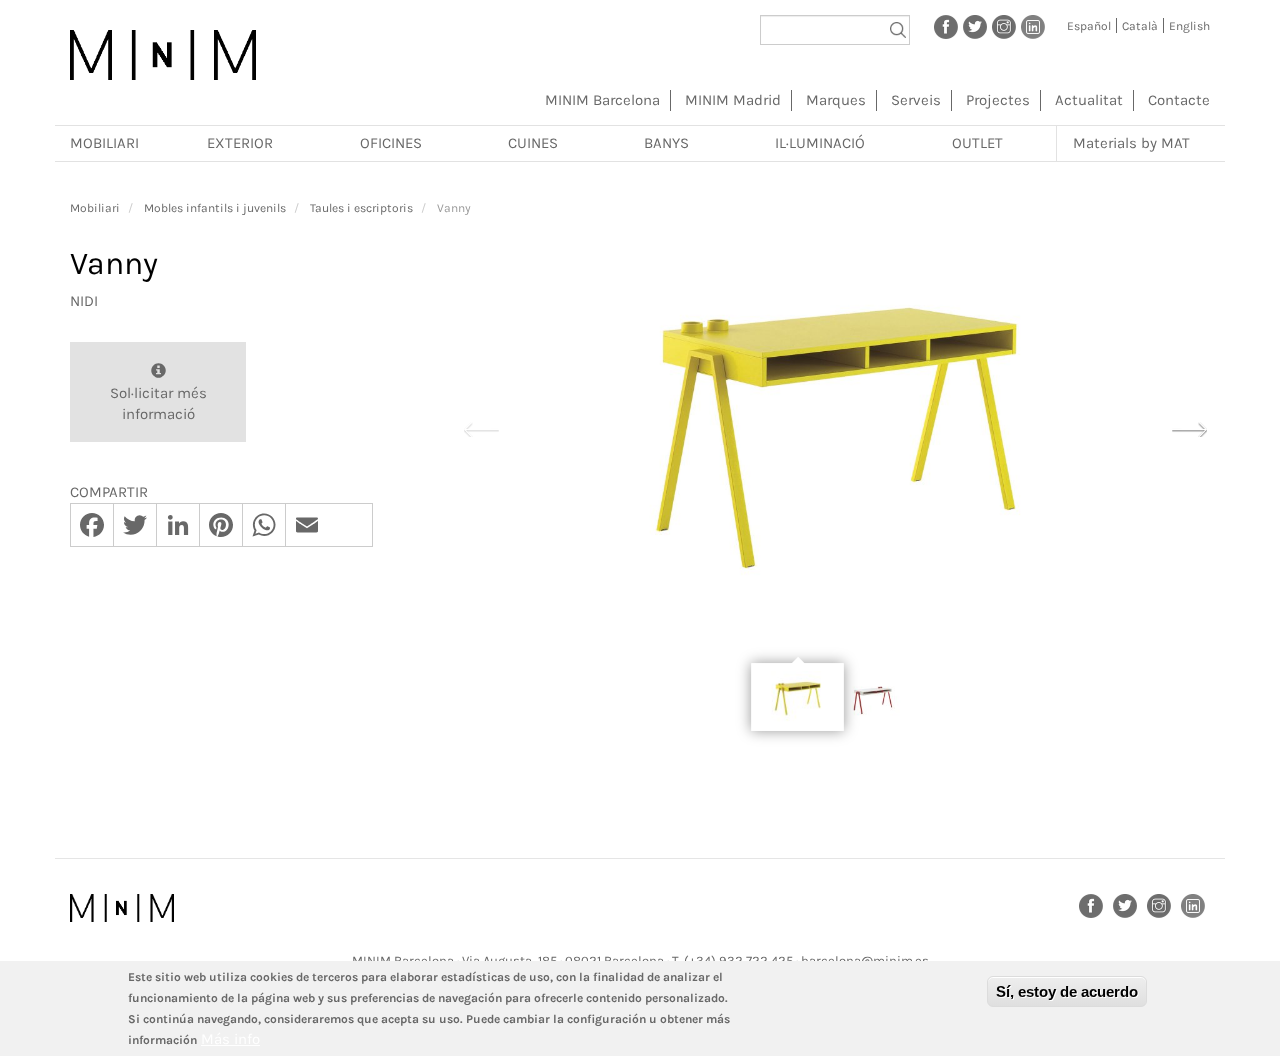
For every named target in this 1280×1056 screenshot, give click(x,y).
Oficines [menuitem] (391, 143)
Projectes (998, 100)
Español (1089, 26)
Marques (836, 100)
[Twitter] (975, 26)
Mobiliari (95, 208)
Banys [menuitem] (666, 143)
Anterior (481, 427)
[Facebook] (946, 26)
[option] (835, 428)
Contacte (1179, 100)
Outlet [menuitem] (977, 143)
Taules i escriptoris (361, 208)
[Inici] (163, 55)
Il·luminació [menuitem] (820, 143)
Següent (1189, 427)
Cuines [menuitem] (533, 143)
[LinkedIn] (1033, 26)
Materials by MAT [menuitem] (1131, 143)
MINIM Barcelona (602, 100)
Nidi (84, 301)
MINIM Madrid (733, 100)
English (1189, 26)
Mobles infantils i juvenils (215, 208)
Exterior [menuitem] (240, 143)
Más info (230, 1039)
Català (1140, 26)
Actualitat (1089, 100)
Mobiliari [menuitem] (104, 143)
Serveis (916, 100)
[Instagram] (1004, 26)
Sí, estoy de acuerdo (1067, 991)
